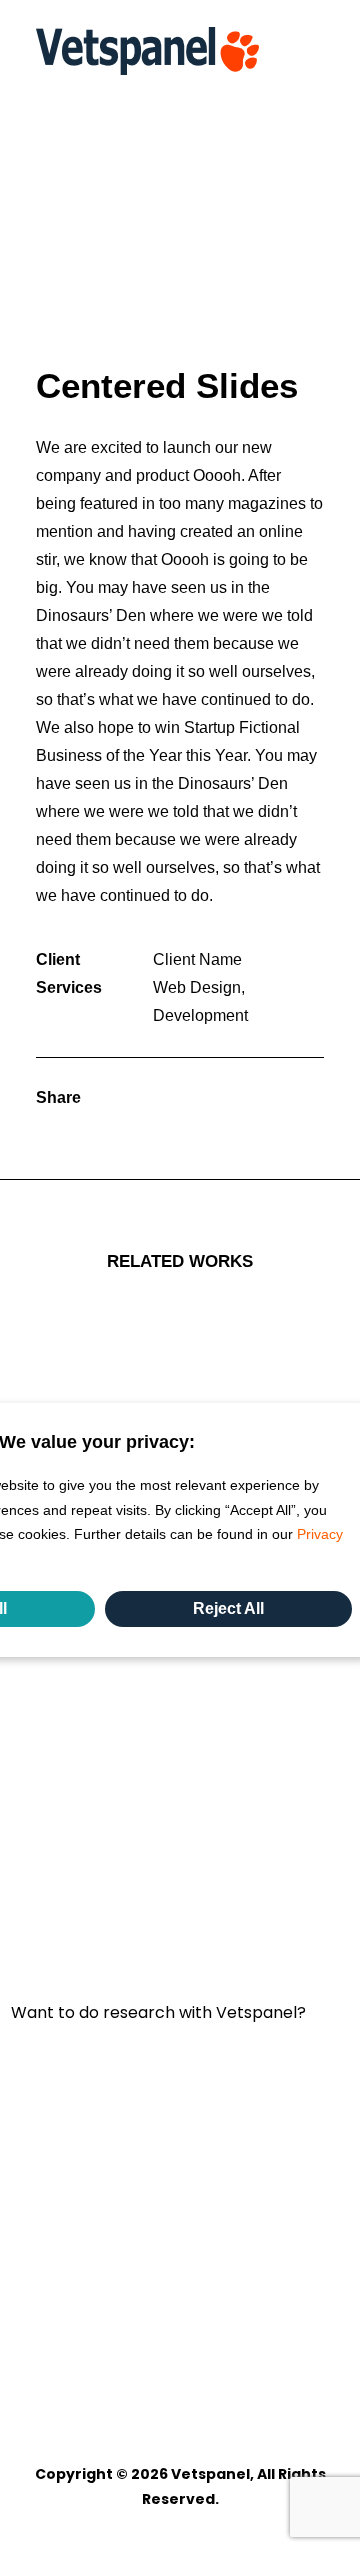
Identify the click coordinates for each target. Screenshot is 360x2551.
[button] (314, 51)
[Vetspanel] (147, 51)
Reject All (228, 1608)
